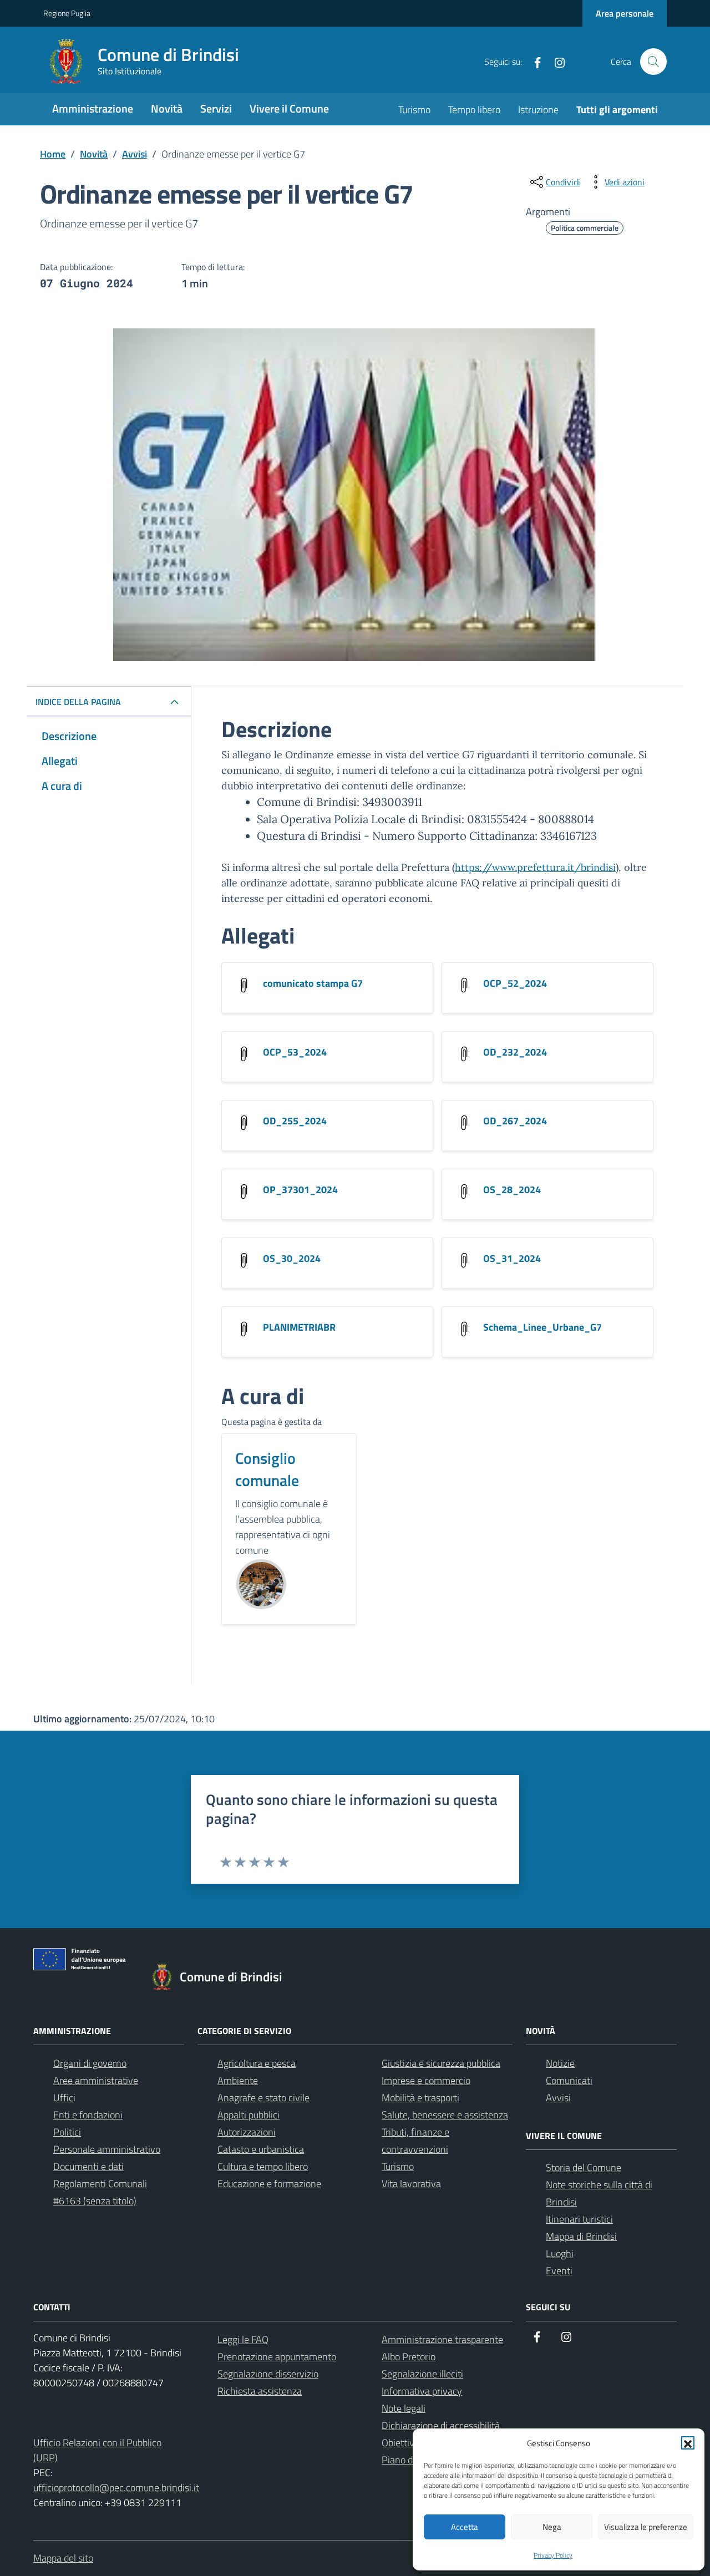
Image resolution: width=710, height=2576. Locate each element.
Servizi (216, 108)
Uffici (64, 2098)
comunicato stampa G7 (313, 983)
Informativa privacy (422, 2391)
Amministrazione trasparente (442, 2339)
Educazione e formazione (269, 2184)
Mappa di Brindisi (581, 2236)
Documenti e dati (88, 2166)
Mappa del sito (63, 2558)
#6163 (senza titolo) (95, 2201)
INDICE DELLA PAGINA (78, 702)
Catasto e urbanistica (261, 2149)
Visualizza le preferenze (646, 2527)
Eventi (559, 2271)
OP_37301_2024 (300, 1190)
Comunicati (569, 2080)
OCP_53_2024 (295, 1052)
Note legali (404, 2408)
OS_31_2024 (512, 1258)
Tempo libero (474, 110)
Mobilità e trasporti (420, 2098)
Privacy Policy (553, 2555)
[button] (688, 2443)
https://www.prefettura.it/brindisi (535, 867)
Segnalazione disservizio (268, 2374)
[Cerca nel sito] (653, 62)
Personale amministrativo (107, 2149)
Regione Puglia (67, 13)
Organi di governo (90, 2063)
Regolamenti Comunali (100, 2184)
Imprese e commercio (426, 2080)
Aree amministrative (96, 2080)
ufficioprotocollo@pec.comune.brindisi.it (116, 2488)
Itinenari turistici (579, 2219)
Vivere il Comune (289, 108)
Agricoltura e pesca (257, 2063)
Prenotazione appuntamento (277, 2357)
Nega (552, 2527)
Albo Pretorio (409, 2357)
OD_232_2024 (515, 1052)
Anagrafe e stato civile (263, 2098)
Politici (67, 2132)
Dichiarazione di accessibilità (441, 2425)
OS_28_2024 (512, 1190)
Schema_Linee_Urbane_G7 (542, 1327)
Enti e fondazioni (88, 2115)
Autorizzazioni (247, 2132)
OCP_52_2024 (515, 983)
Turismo (414, 110)
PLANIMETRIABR (299, 1327)
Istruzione (538, 110)
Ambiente (238, 2080)
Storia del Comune (584, 2167)
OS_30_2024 (292, 1258)
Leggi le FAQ (243, 2339)
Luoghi (560, 2253)
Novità (167, 108)
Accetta (465, 2527)
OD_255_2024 (295, 1121)
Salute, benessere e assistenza (445, 2115)
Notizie (560, 2063)
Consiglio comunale (267, 1469)
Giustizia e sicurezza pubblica (441, 2063)
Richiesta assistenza (260, 2391)
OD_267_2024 (515, 1121)
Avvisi (558, 2098)
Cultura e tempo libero (263, 2166)
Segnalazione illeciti (422, 2374)
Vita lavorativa (411, 2184)
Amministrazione (93, 108)
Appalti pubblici (248, 2115)
